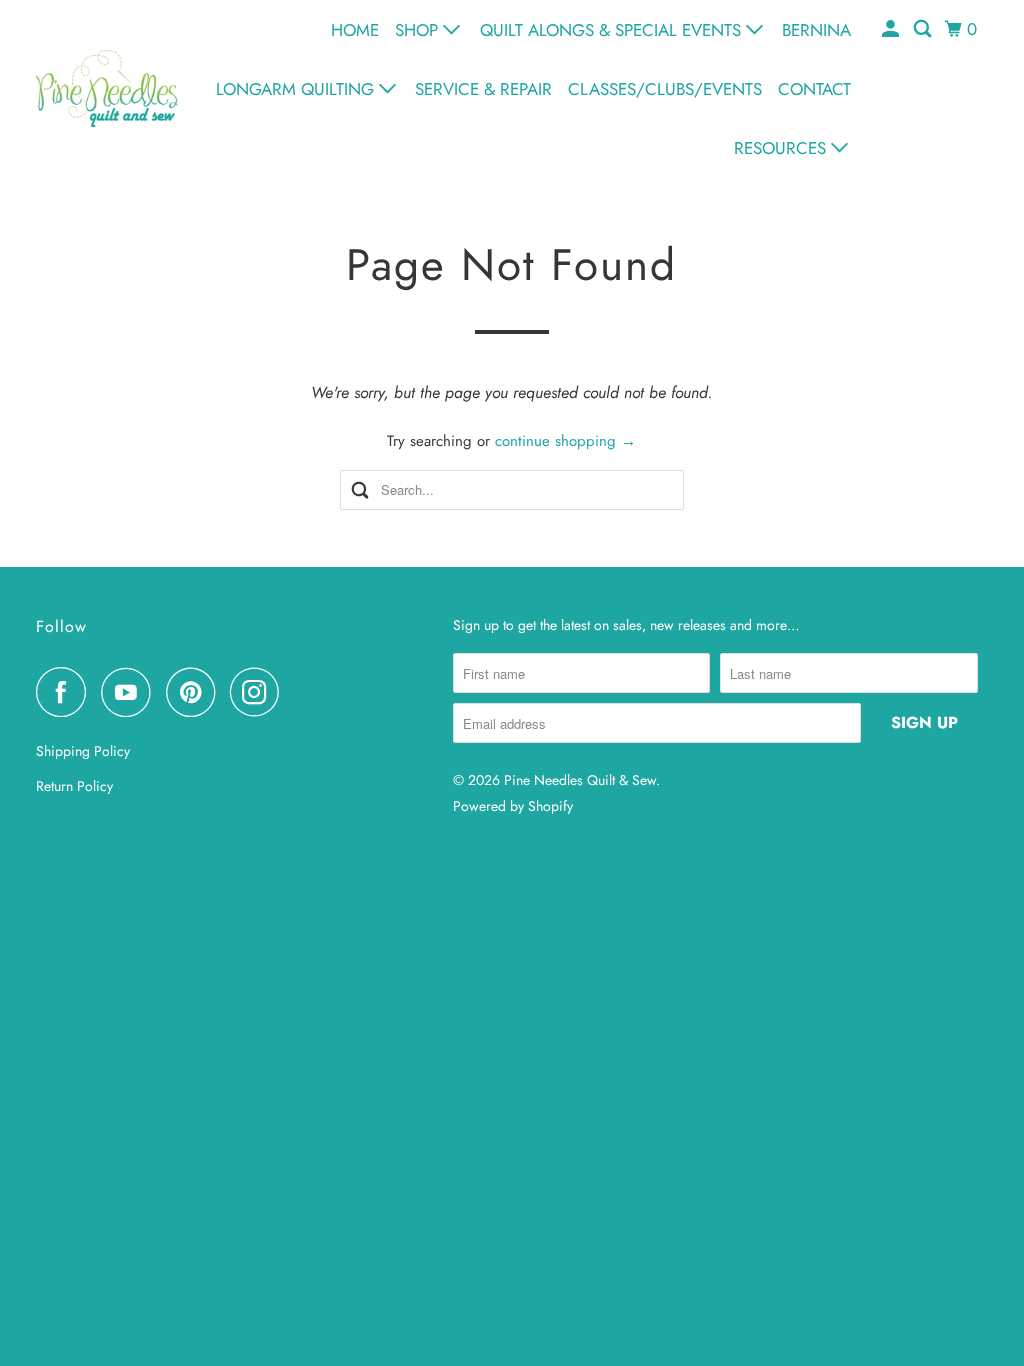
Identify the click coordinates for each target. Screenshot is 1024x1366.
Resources (782, 148)
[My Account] (892, 29)
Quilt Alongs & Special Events (613, 30)
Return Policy (74, 786)
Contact (814, 89)
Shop (419, 30)
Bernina (816, 30)
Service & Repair (483, 89)
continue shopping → (565, 441)
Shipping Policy (83, 751)
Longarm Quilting (297, 89)
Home (355, 30)
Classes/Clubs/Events (665, 89)
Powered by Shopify (513, 806)
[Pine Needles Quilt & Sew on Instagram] (260, 692)
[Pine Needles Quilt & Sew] (107, 88)
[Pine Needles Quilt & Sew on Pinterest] (195, 692)
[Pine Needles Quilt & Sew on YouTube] (131, 692)
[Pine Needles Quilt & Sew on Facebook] (66, 692)
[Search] (924, 29)
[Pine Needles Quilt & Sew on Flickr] (300, 692)
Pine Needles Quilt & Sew (580, 780)
